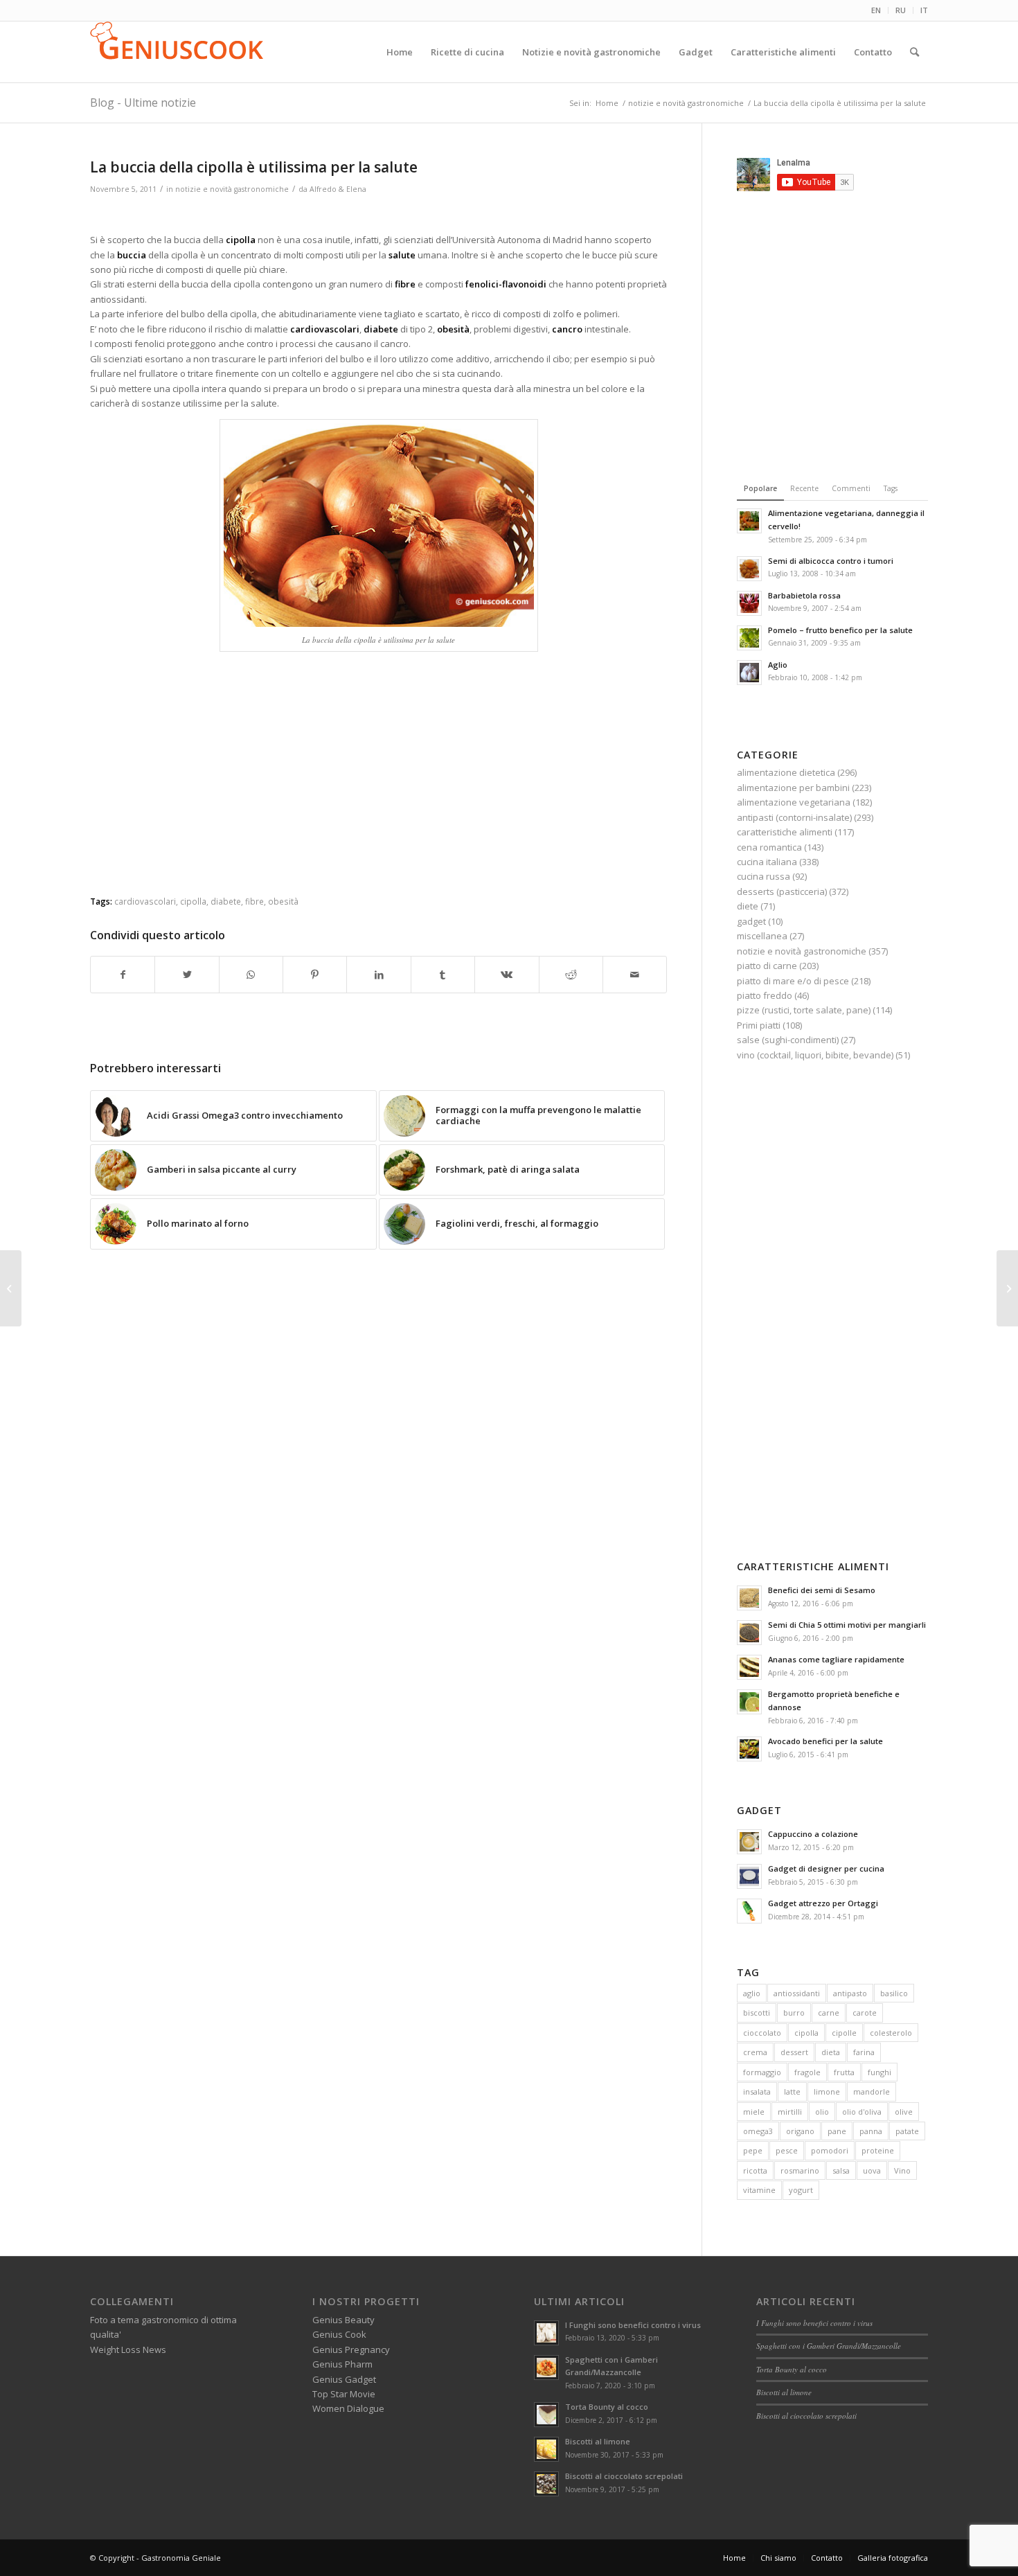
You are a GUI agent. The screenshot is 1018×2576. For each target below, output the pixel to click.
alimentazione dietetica (786, 772)
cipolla (193, 901)
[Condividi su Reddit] (571, 975)
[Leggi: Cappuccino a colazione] (749, 1842)
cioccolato (762, 2033)
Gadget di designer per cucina (826, 1868)
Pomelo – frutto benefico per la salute (840, 630)
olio (822, 2112)
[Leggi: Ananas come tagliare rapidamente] (749, 1667)
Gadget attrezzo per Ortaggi (823, 1903)
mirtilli (790, 2112)
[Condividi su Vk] (507, 975)
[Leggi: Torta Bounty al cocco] (546, 2415)
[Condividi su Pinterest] (315, 975)
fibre (254, 901)
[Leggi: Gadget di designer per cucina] (749, 1876)
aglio (752, 1993)
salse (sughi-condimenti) (788, 1040)
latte (792, 2091)
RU (901, 10)
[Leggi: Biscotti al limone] (546, 2449)
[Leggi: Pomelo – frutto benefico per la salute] (749, 638)
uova (872, 2170)
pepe (753, 2150)
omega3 (758, 2131)
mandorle (872, 2091)
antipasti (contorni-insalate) (794, 817)
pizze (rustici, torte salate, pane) (804, 1010)
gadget (751, 921)
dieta (831, 2052)
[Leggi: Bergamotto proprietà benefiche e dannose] (749, 1702)
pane (837, 2131)
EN (876, 10)
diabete (226, 901)
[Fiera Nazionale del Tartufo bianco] (1007, 1288)
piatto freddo (765, 995)
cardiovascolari (145, 901)
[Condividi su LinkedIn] (378, 975)
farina (864, 2052)
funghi (879, 2072)
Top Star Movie (344, 2394)
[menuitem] (876, 10)
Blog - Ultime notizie (143, 103)
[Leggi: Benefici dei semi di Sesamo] (749, 1598)
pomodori (830, 2150)
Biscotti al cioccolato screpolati (624, 2476)
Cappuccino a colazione (813, 1834)
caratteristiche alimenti (785, 832)
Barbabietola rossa (804, 595)
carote (865, 2013)
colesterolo (891, 2033)
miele (754, 2112)
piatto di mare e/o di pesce (793, 981)
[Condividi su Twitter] (187, 975)
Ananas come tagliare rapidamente (836, 1659)
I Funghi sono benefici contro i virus (633, 2325)
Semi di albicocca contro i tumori (831, 561)
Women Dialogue (348, 2408)
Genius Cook (339, 2334)
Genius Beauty (343, 2320)
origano (800, 2131)
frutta (844, 2072)
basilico (894, 1993)
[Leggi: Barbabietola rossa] (749, 603)
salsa (841, 2170)
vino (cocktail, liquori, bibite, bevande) (815, 1055)
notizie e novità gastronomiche (232, 189)
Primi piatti (759, 1025)
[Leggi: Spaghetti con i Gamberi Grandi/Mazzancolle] (546, 2368)
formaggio (762, 2072)
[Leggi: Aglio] (749, 673)
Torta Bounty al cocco (607, 2407)
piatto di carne (767, 966)
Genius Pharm (342, 2364)
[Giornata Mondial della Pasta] (11, 1288)
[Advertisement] (379, 216)
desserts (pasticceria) (782, 891)
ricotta (755, 2170)
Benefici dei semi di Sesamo (822, 1590)
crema (755, 2052)
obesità (283, 901)
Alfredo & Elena (338, 189)
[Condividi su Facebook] (123, 975)
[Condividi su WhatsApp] (251, 975)
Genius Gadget (344, 2379)
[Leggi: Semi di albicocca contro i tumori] (749, 569)
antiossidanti (797, 1993)
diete (748, 906)
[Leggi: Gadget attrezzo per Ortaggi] (749, 1911)
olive (904, 2112)
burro (794, 2013)
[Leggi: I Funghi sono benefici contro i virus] (546, 2333)
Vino (902, 2170)
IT (924, 10)
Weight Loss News (128, 2350)
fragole (807, 2072)
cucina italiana (767, 862)
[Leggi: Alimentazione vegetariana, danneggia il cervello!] (749, 521)
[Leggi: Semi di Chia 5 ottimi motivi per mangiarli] (749, 1633)
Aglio (778, 665)
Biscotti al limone (598, 2441)
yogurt (801, 2190)
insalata (757, 2091)
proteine (878, 2150)
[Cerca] (914, 52)
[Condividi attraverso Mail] (635, 975)
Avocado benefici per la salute (825, 1741)
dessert (794, 2052)
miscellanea (762, 936)
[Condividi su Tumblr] (443, 975)
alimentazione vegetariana (794, 802)
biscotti (757, 2013)
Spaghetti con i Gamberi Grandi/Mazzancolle (829, 2346)
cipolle (844, 2033)
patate (907, 2131)
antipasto (850, 1993)
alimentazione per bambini (793, 788)
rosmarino (800, 2170)
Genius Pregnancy (351, 2350)
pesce (787, 2150)
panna (871, 2131)
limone (827, 2091)
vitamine (759, 2190)
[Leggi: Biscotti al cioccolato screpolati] (546, 2484)
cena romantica (769, 847)
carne (829, 2013)
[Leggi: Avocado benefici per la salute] (749, 1749)
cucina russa (763, 876)
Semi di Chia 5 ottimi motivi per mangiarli (847, 1625)
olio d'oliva (862, 2112)
